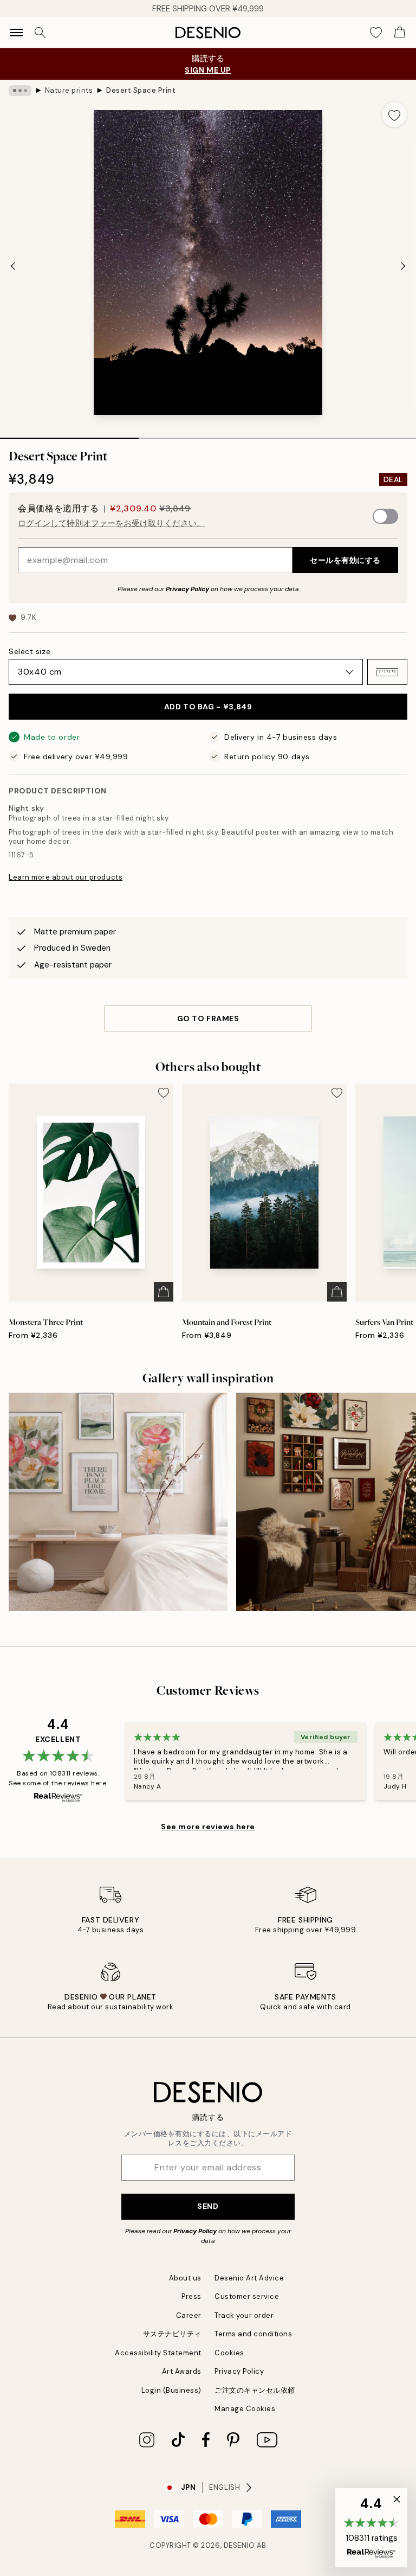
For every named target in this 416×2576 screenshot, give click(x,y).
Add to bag (208, 707)
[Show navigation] (16, 33)
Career (189, 2315)
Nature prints (69, 90)
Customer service (247, 2296)
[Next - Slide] (403, 266)
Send (208, 2206)
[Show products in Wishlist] (376, 33)
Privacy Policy (187, 589)
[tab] (69, 434)
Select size (30, 651)
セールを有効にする (345, 560)
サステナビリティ (172, 2334)
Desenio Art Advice (249, 2278)
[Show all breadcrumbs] (20, 91)
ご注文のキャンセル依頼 (255, 2390)
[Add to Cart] (164, 1292)
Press (191, 2296)
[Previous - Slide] (13, 266)
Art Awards (182, 2371)
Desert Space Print (141, 90)
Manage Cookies (245, 2409)
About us (185, 2278)
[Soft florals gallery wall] (118, 1502)
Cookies (229, 2353)
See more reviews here (208, 1827)
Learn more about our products (66, 877)
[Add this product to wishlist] (394, 114)
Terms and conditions (253, 2334)
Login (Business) (171, 2390)
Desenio (239, 2545)
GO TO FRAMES (208, 1018)
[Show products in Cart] (400, 33)
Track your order (244, 2315)
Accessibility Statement (158, 2353)
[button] (387, 672)
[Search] (40, 33)
